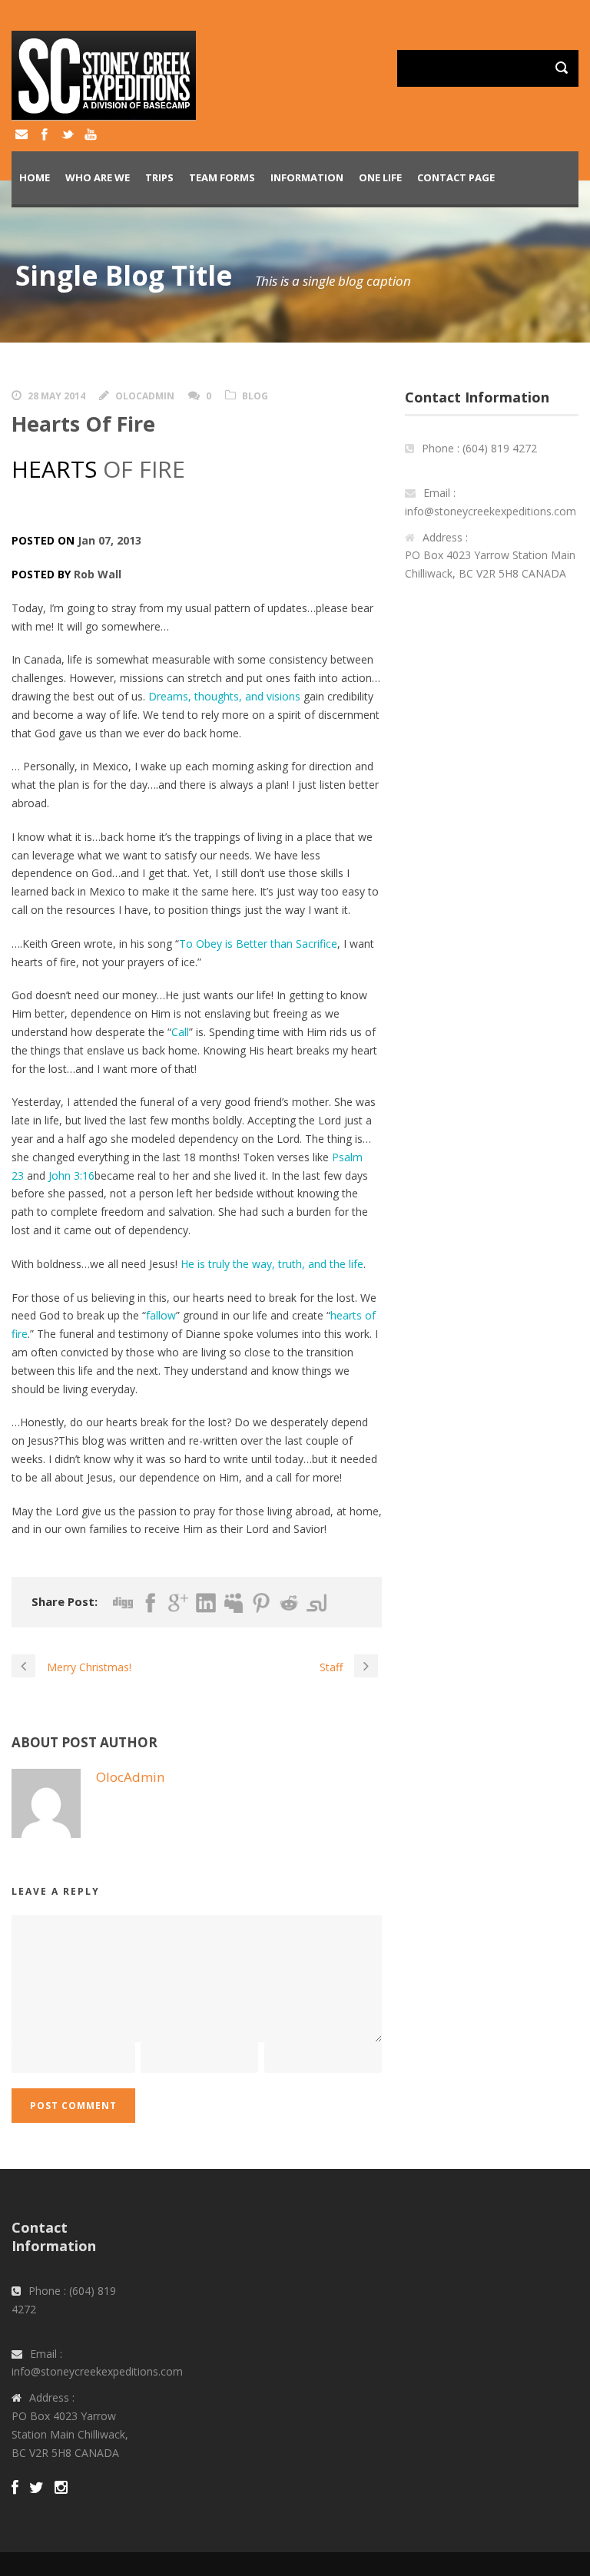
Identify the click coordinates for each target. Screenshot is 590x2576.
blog (255, 396)
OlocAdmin (145, 396)
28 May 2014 (56, 396)
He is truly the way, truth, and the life (272, 1264)
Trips (159, 177)
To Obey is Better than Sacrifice (258, 944)
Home (35, 177)
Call (180, 1032)
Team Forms (222, 177)
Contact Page (456, 177)
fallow (161, 1315)
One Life (380, 177)
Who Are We (98, 177)
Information (307, 177)
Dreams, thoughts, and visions (224, 696)
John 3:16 (71, 1175)
